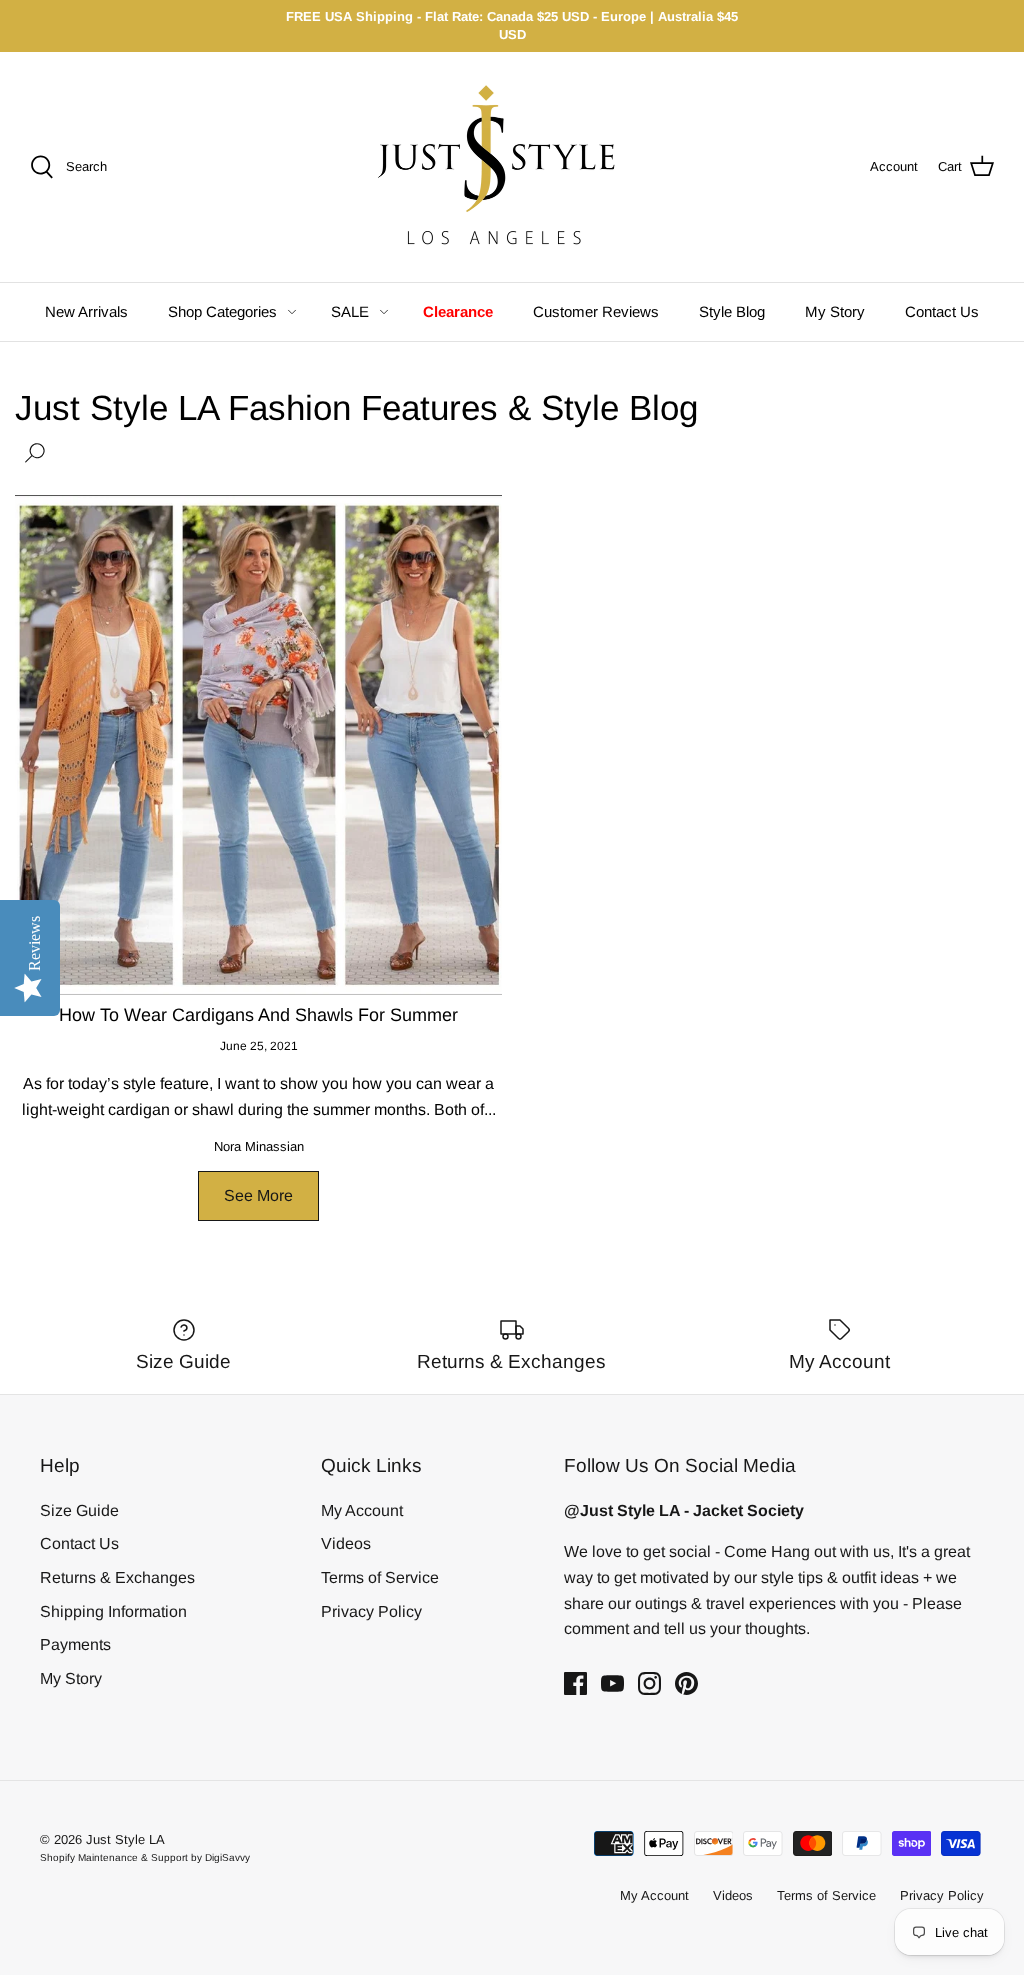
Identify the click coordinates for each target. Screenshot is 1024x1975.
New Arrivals (86, 311)
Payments (75, 1644)
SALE (350, 311)
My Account (362, 1510)
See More (258, 1195)
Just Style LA (125, 1839)
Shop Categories (222, 311)
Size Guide (79, 1510)
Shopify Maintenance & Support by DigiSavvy (145, 1857)
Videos (346, 1543)
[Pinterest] (686, 1683)
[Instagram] (649, 1683)
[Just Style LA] (512, 167)
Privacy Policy (371, 1611)
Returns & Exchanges (117, 1577)
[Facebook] (575, 1683)
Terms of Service (380, 1577)
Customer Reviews (596, 311)
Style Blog (732, 311)
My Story (835, 311)
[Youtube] (612, 1683)
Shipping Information (113, 1611)
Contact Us (942, 311)
